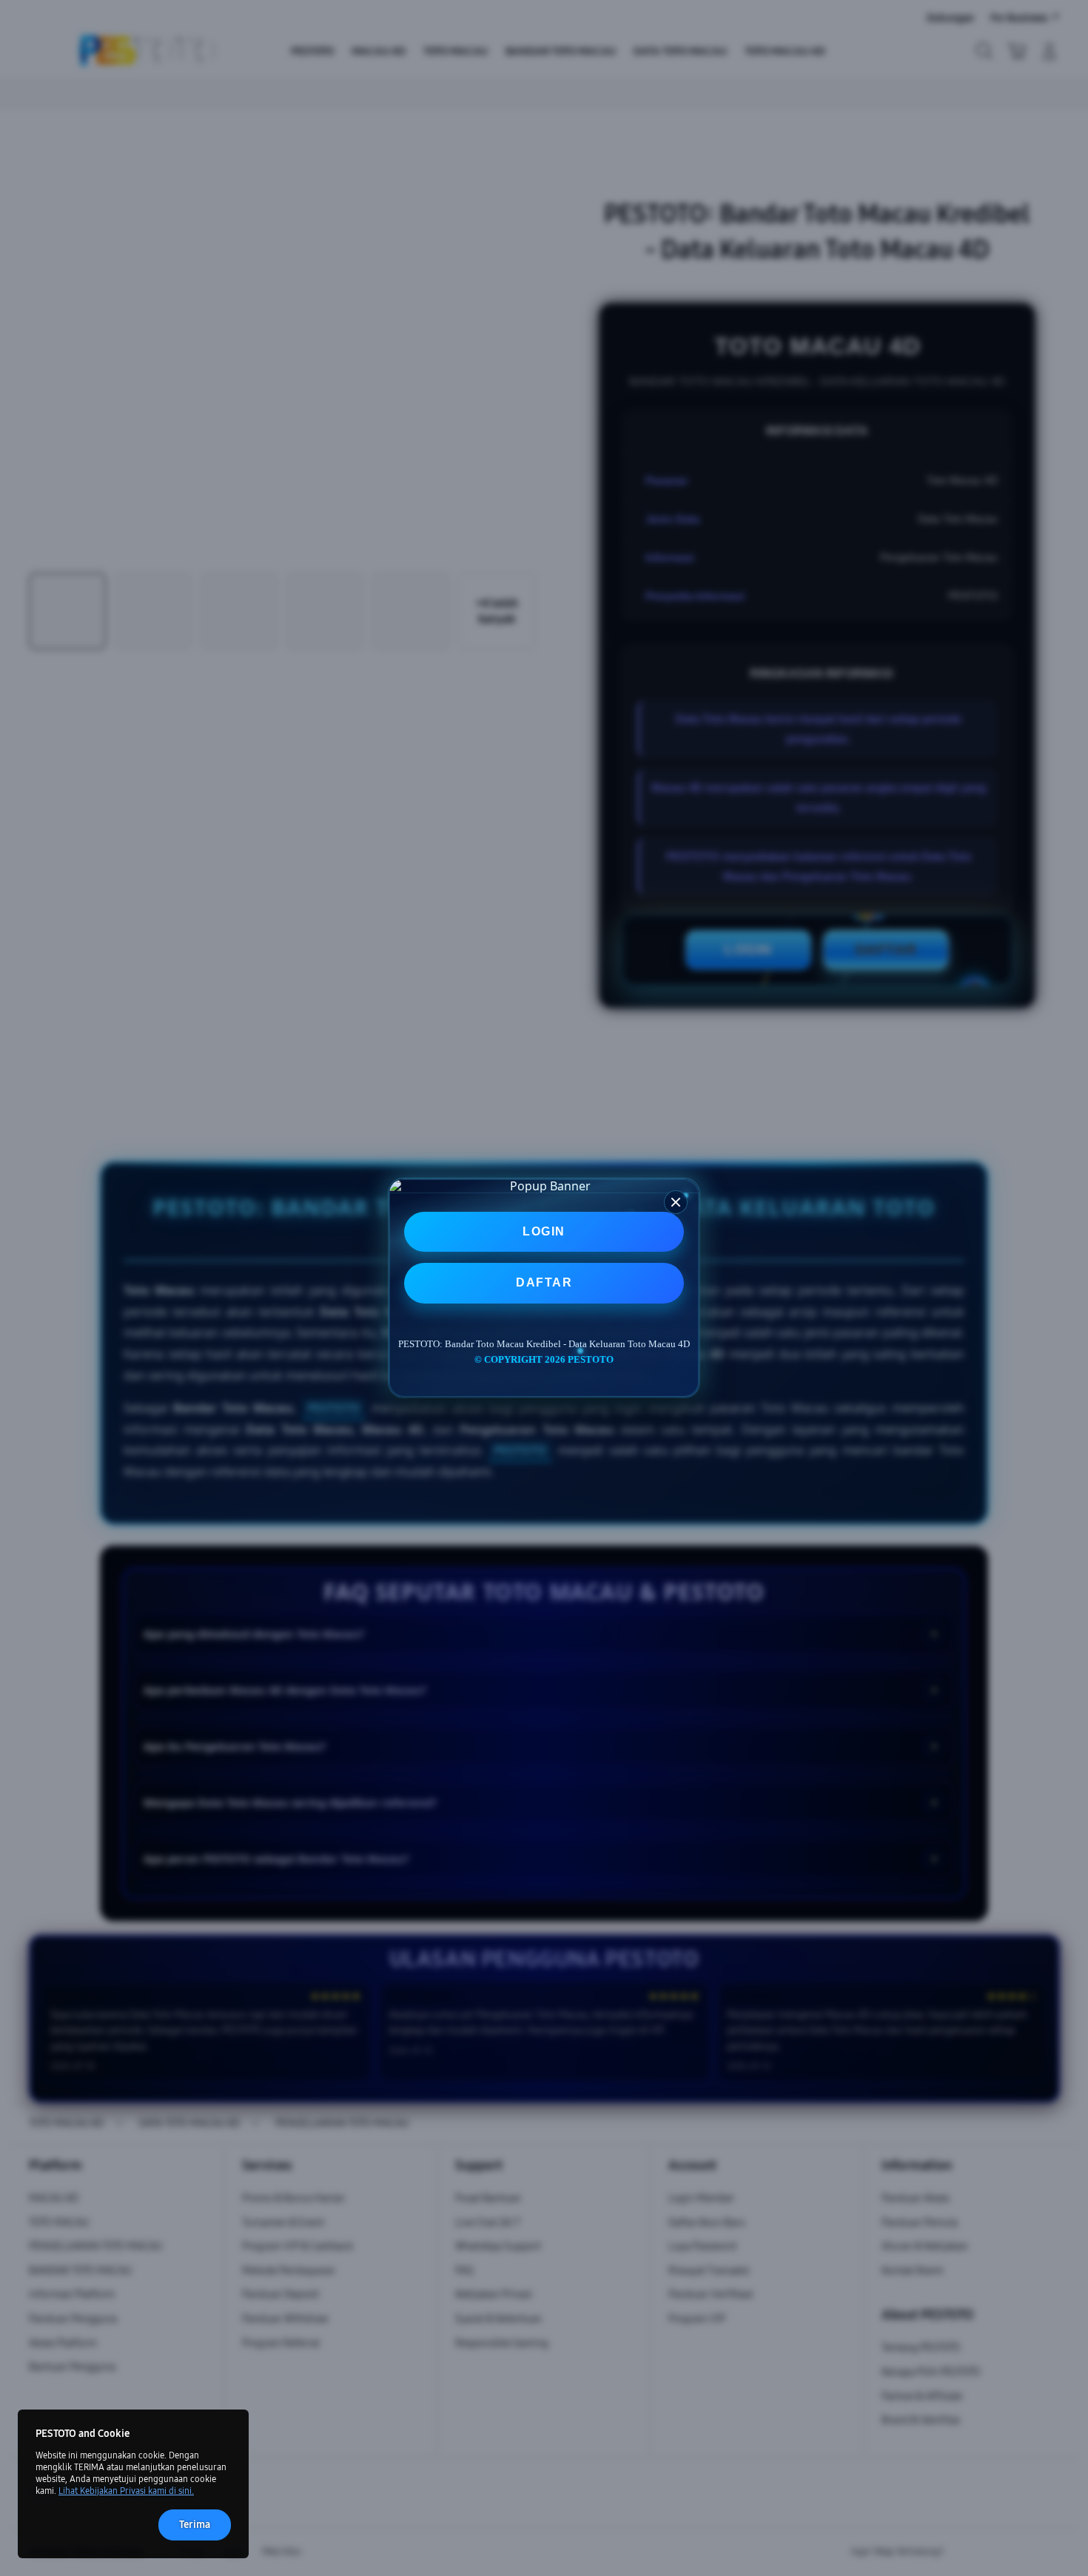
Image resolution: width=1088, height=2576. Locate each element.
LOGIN (544, 1231)
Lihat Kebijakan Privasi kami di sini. (126, 2491)
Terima (195, 2525)
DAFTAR (544, 1282)
